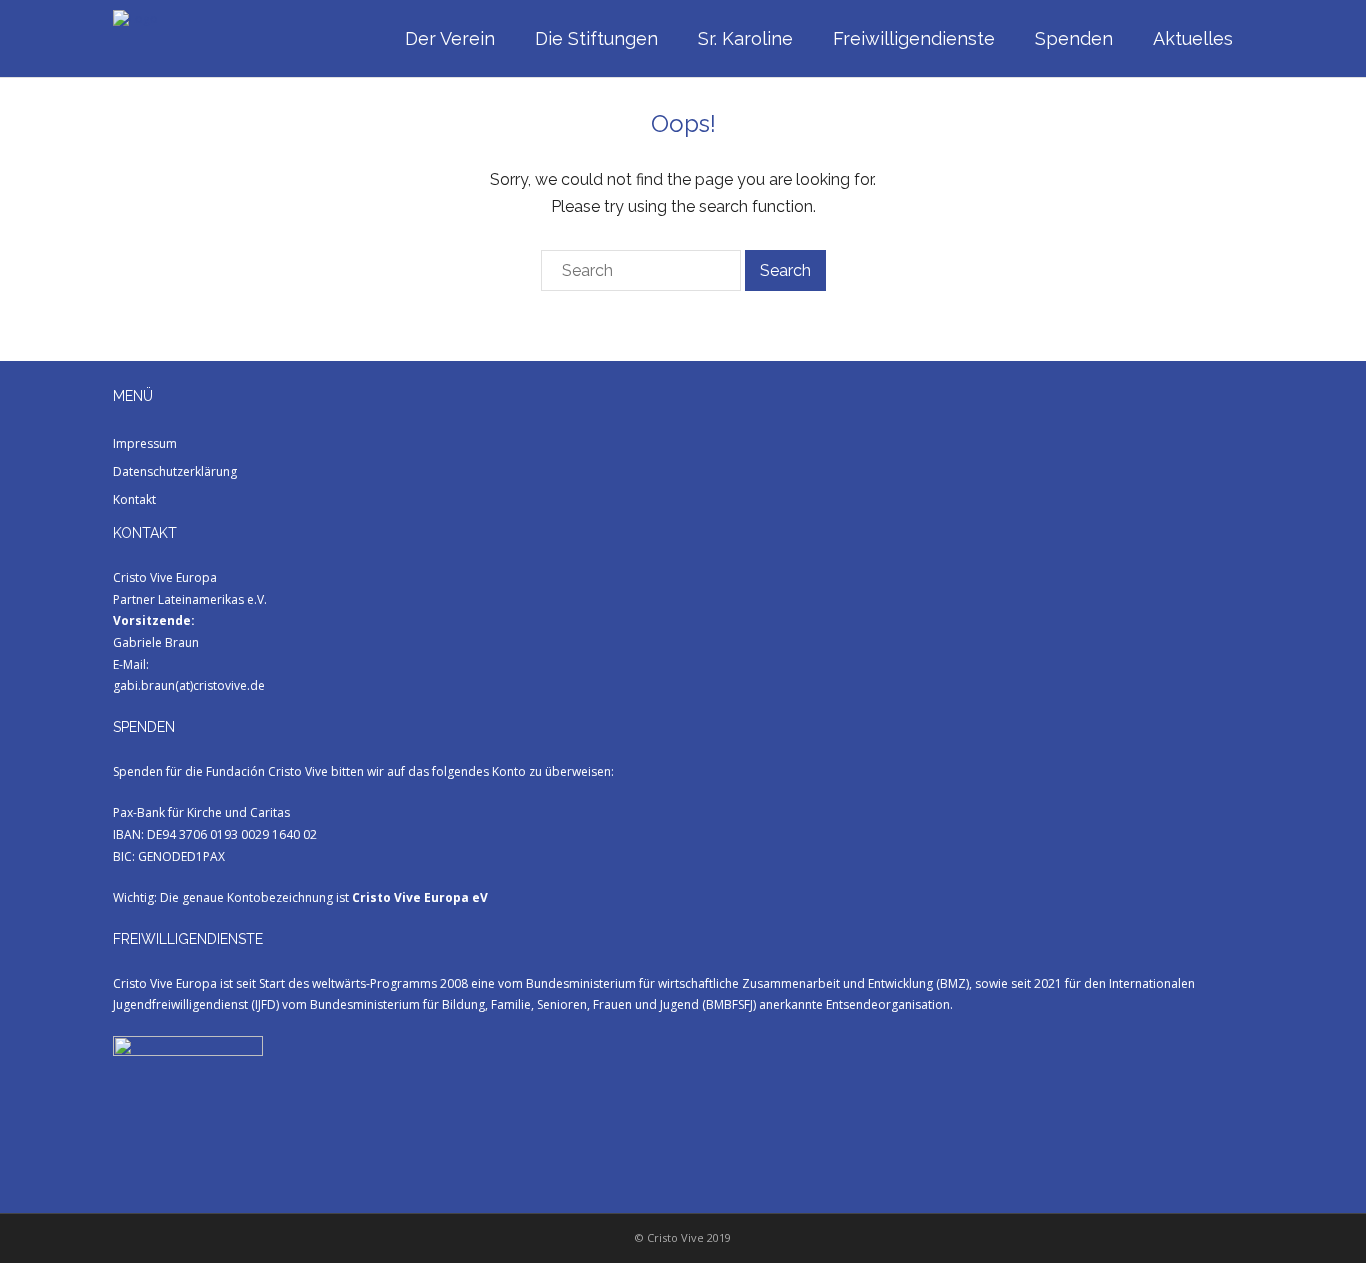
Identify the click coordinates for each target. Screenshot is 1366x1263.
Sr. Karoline (745, 38)
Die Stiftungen (596, 38)
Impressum (145, 443)
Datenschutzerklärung (175, 471)
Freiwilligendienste (914, 38)
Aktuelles (1193, 38)
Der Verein (450, 38)
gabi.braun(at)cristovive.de (189, 685)
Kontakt (134, 499)
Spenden (1074, 38)
